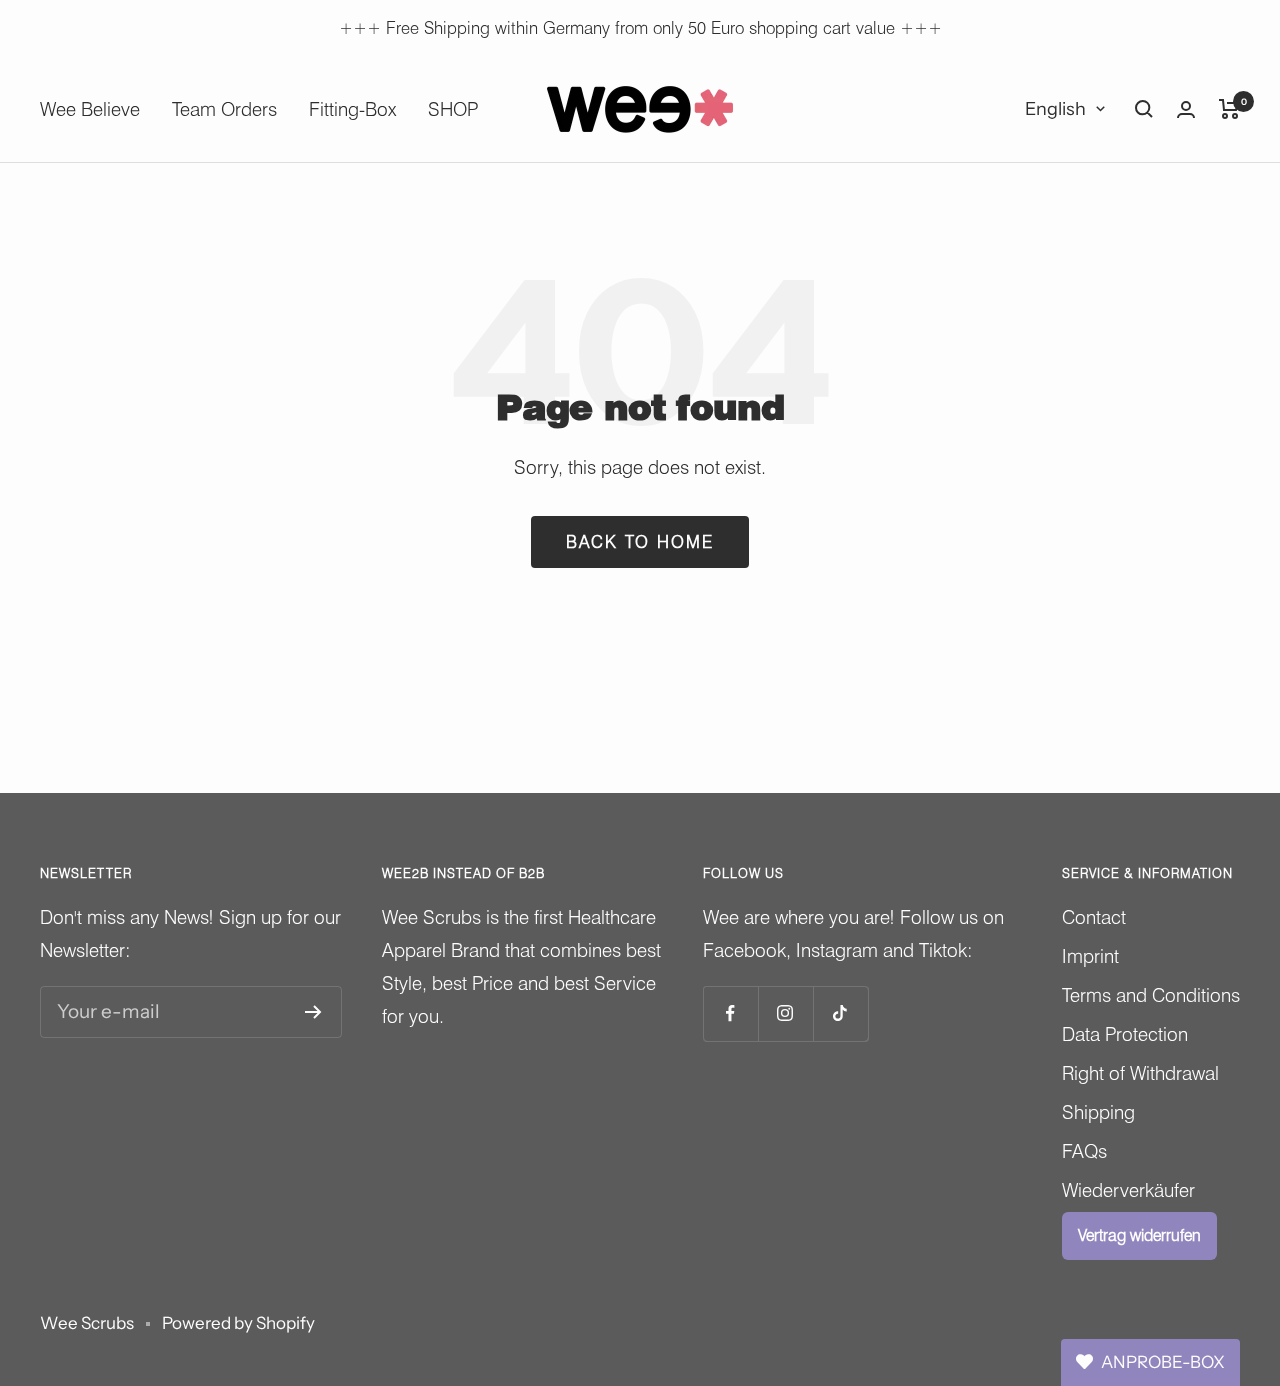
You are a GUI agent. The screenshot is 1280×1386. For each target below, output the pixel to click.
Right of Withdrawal (1140, 1073)
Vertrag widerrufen (1139, 1235)
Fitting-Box (352, 109)
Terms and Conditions (1151, 995)
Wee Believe (90, 109)
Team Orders (224, 109)
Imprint (1090, 956)
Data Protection (1125, 1034)
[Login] (1186, 109)
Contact (1094, 917)
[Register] (313, 1012)
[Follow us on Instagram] (785, 1013)
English (1055, 109)
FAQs (1084, 1151)
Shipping (1098, 1112)
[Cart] (1229, 109)
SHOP (453, 109)
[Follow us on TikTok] (840, 1013)
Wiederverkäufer (1128, 1190)
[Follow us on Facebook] (730, 1013)
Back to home (640, 542)
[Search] (1144, 109)
